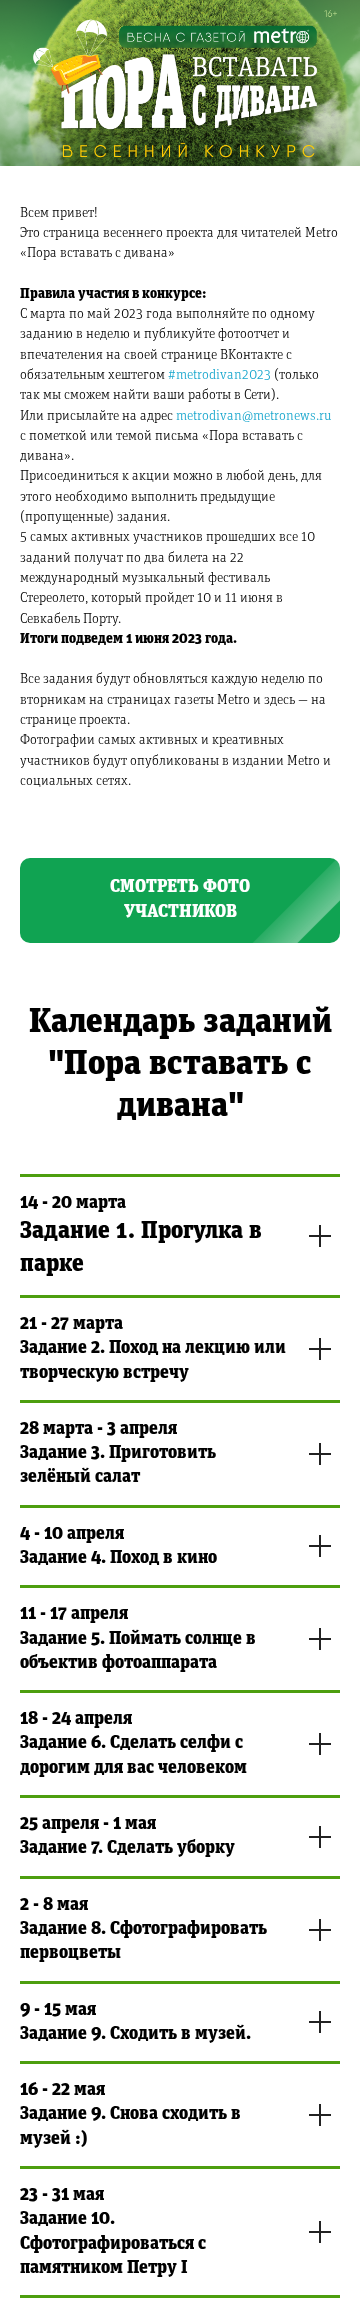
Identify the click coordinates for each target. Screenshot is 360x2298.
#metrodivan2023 (219, 375)
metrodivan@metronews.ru (254, 416)
